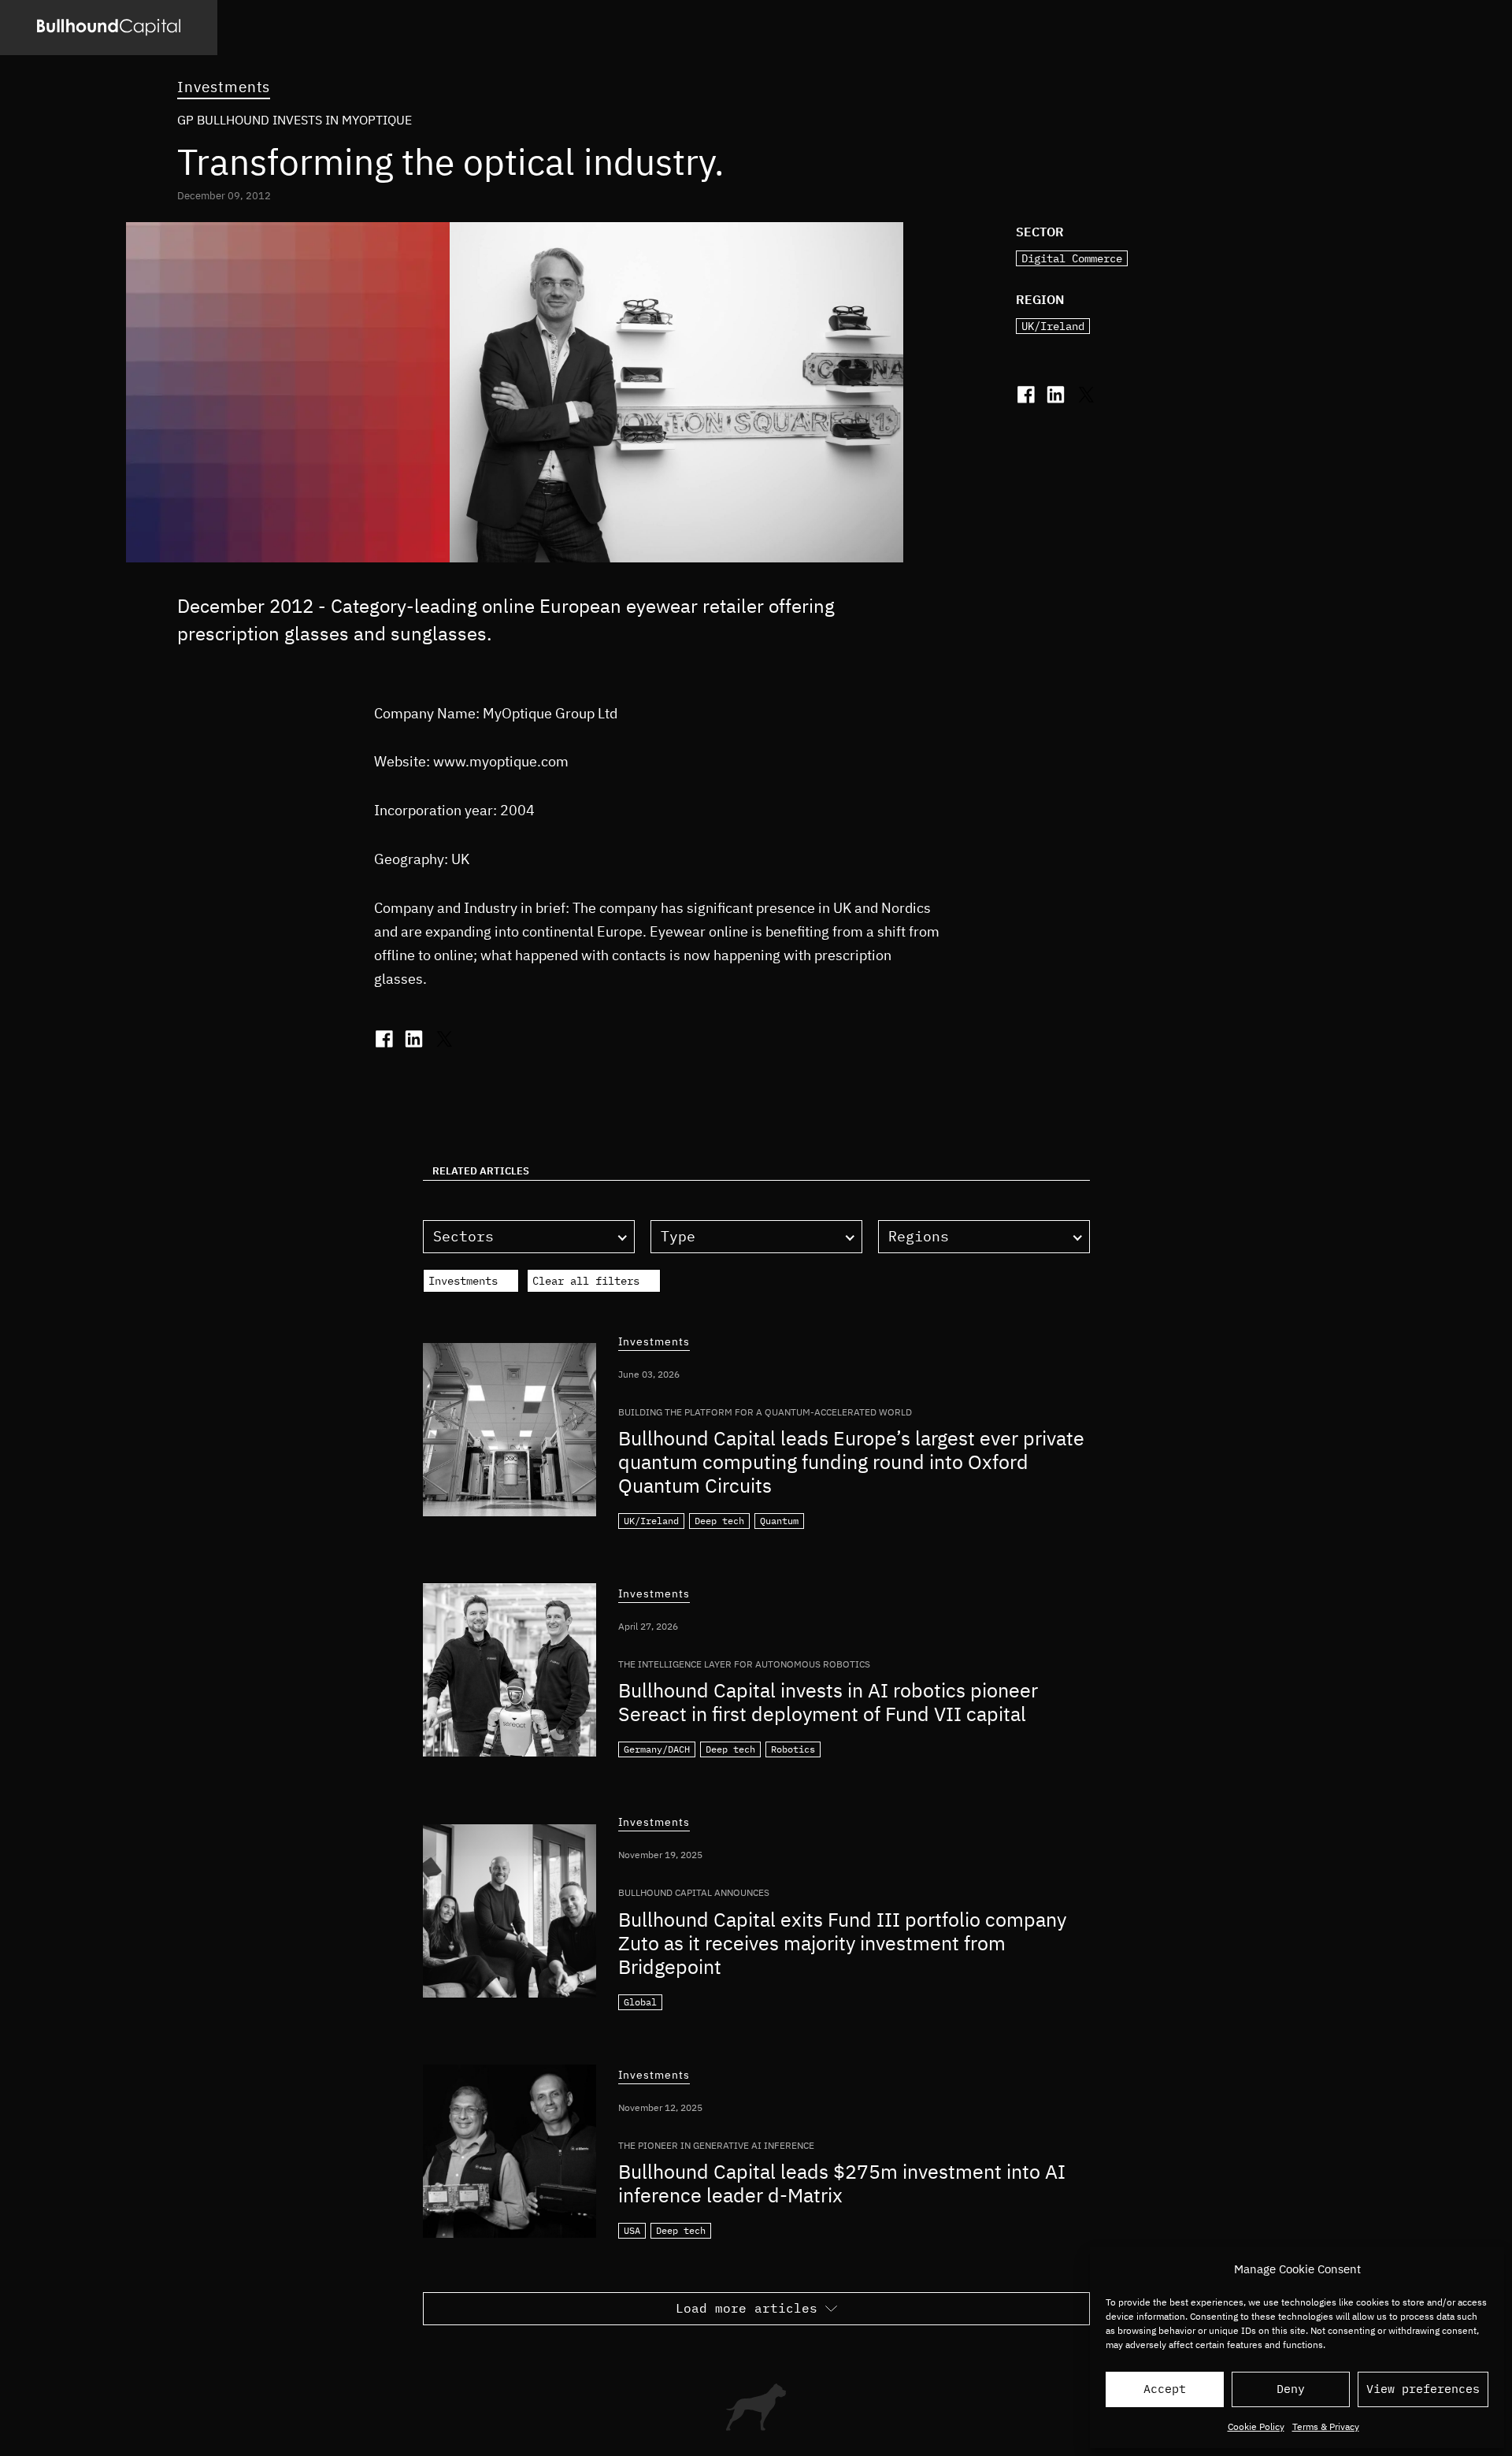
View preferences (1423, 2389)
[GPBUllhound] (109, 28)
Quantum (779, 1521)
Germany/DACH (657, 1749)
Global (640, 2002)
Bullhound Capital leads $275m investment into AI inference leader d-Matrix (842, 2183)
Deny (1291, 2389)
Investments (224, 87)
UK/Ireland (1053, 326)
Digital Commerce (1072, 258)
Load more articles (747, 2308)
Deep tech (719, 1521)
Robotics (793, 1749)
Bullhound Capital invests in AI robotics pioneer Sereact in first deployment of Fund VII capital (828, 1702)
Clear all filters (586, 1281)
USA (632, 2230)
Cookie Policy (1256, 2426)
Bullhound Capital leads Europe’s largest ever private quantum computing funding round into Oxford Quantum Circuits (851, 1462)
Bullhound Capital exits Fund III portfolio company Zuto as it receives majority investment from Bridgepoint (842, 1943)
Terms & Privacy (1326, 2426)
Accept (1165, 2389)
